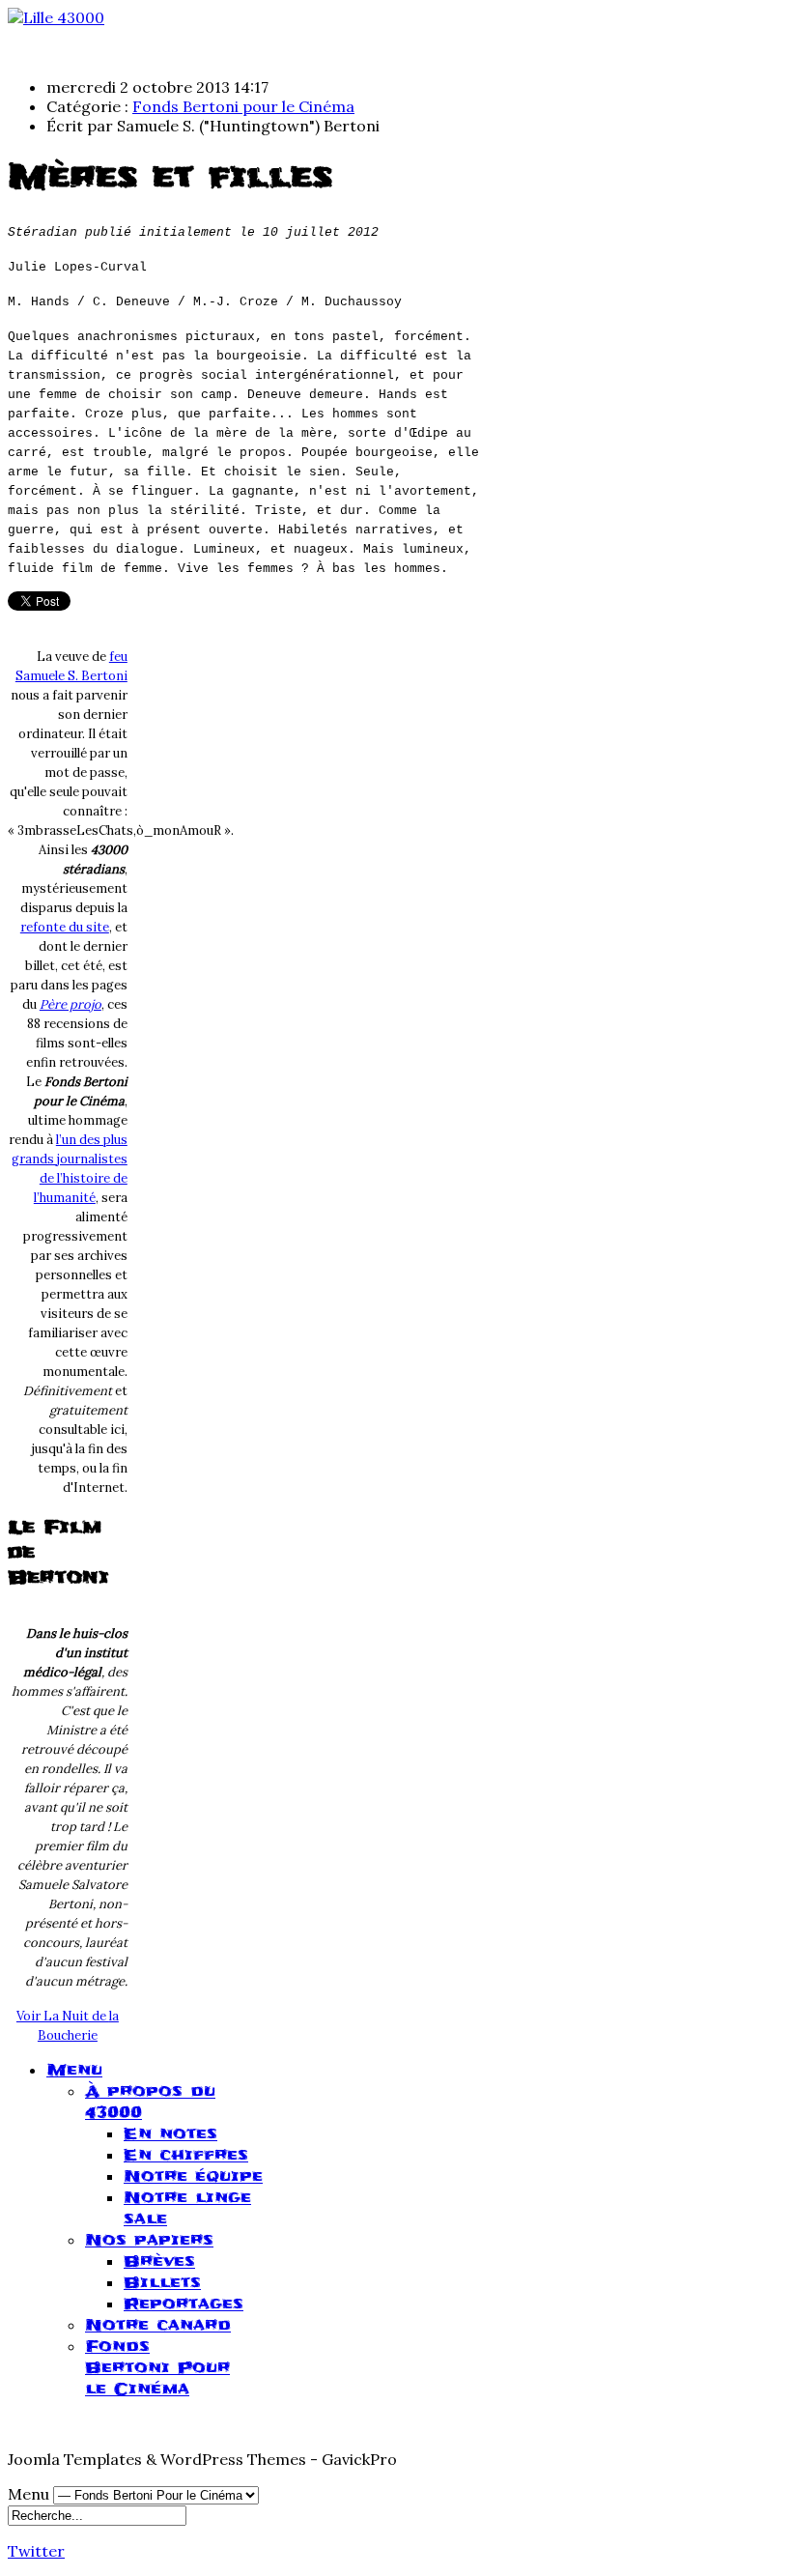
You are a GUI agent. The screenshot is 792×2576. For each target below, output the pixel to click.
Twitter (36, 2551)
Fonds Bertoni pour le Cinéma (243, 106)
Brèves (159, 2261)
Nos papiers (149, 2240)
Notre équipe (193, 2176)
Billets (162, 2282)
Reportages (184, 2304)
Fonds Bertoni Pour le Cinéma (157, 2367)
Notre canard (158, 2325)
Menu (74, 2070)
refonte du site (65, 927)
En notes (170, 2133)
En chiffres (186, 2155)
